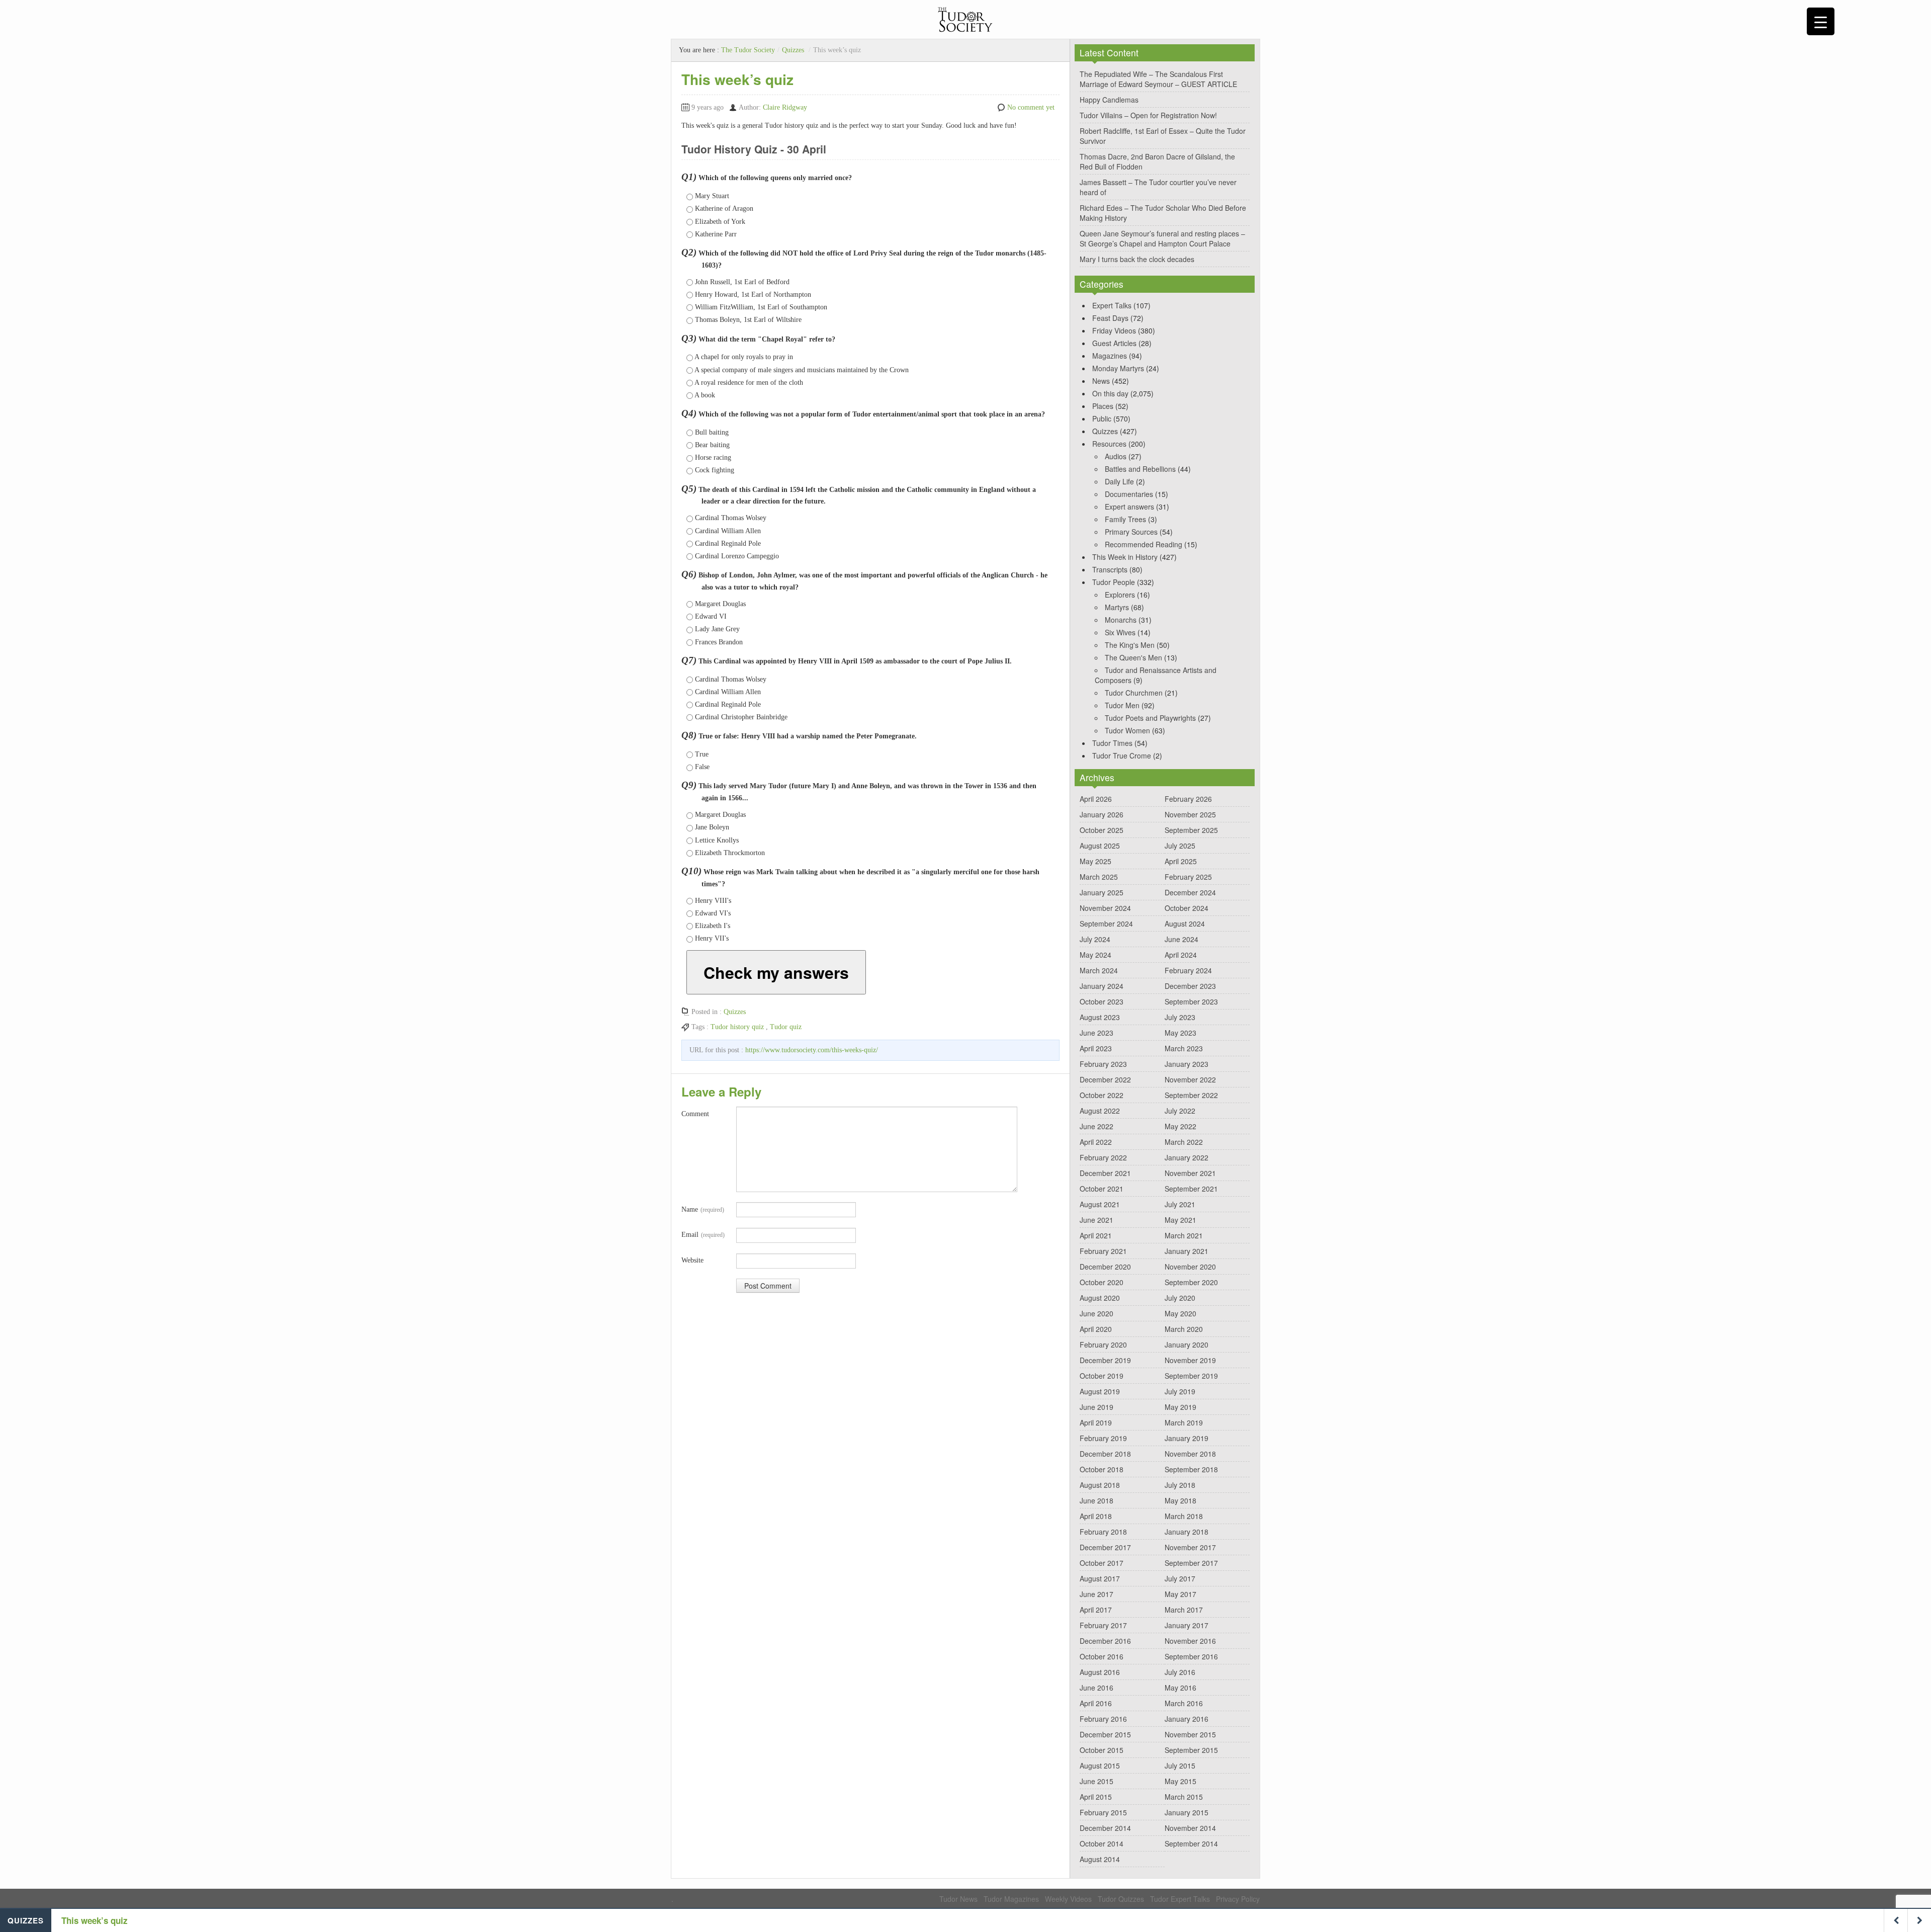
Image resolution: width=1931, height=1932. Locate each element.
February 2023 (1103, 1064)
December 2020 (1105, 1267)
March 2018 (1184, 1516)
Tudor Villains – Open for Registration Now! (1148, 115)
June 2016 (1096, 1688)
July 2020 (1180, 1298)
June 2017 (1096, 1594)
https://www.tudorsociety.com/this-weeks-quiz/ (812, 1050)
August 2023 (1100, 1017)
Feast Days (1110, 318)
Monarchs (1121, 620)
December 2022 (1105, 1079)
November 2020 (1190, 1267)
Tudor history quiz (737, 1027)
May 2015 (1180, 1781)
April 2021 (1096, 1235)
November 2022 (1190, 1079)
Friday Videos (1114, 330)
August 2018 (1100, 1485)
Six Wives (1120, 632)
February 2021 (1103, 1251)
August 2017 (1100, 1578)
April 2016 (1096, 1703)
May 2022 (1180, 1126)
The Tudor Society (748, 50)
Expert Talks (1112, 305)
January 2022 (1187, 1157)
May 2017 (1180, 1594)
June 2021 (1096, 1220)
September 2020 (1191, 1282)
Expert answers (1129, 507)
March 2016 (1184, 1703)
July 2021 (1180, 1204)
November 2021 (1190, 1173)
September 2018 (1191, 1469)
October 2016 (1102, 1656)
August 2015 (1100, 1766)
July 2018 (1180, 1485)
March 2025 (1099, 877)
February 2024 (1188, 970)
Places (1103, 406)
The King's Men (1130, 645)
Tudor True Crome (1122, 755)
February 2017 (1103, 1625)
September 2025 (1191, 830)
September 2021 (1191, 1189)
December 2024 (1190, 892)
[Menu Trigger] (1821, 21)
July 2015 (1180, 1766)
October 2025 (1102, 830)
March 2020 (1184, 1329)
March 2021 (1184, 1235)
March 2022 (1184, 1142)
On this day (1110, 393)
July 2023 (1180, 1017)
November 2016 (1190, 1641)
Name (703, 1209)
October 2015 (1102, 1750)
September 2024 (1106, 923)
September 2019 (1191, 1376)
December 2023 (1190, 986)
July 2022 (1180, 1111)
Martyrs (1117, 607)
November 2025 (1190, 814)
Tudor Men (1122, 705)
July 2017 (1180, 1578)
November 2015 (1190, 1734)
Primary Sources (1131, 532)
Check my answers (776, 972)
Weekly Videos (1068, 1899)
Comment (695, 1114)
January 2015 (1187, 1812)
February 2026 (1188, 799)
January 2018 (1187, 1532)
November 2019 (1190, 1360)
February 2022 (1103, 1157)
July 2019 (1180, 1391)
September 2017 (1191, 1563)
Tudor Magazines (1011, 1899)
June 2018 (1096, 1500)
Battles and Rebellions (1140, 469)
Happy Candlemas (1109, 100)
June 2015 (1096, 1781)
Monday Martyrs (1118, 368)
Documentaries (1129, 494)
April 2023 (1096, 1048)
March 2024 (1099, 970)
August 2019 (1100, 1391)
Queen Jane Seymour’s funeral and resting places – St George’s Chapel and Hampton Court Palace (1162, 238)
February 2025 (1188, 877)
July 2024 (1095, 939)
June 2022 (1096, 1126)
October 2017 (1102, 1563)
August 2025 (1100, 846)
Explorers (1120, 595)
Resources (1109, 444)
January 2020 (1187, 1345)
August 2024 (1185, 923)
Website (692, 1260)
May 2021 (1180, 1220)
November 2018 (1190, 1454)
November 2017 (1190, 1547)
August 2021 (1100, 1204)
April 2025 (1181, 861)
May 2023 (1180, 1033)
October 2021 (1102, 1189)
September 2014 (1191, 1843)
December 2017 (1105, 1547)
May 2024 (1095, 955)
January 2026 (1102, 814)
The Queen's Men (1133, 657)
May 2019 (1180, 1407)
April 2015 (1096, 1797)
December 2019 (1105, 1360)
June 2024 (1181, 939)
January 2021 (1187, 1251)
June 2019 (1096, 1407)
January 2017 (1187, 1625)
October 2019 (1102, 1376)
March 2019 (1184, 1422)
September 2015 (1191, 1750)
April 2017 (1096, 1610)
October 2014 (1102, 1843)
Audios (1116, 456)
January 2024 (1102, 986)
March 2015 (1184, 1797)
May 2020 (1180, 1313)
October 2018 (1102, 1469)
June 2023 (1096, 1033)
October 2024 (1187, 908)
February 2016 (1103, 1719)
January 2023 (1187, 1064)
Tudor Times (1112, 743)
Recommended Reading (1144, 544)
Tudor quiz (786, 1027)
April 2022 (1096, 1142)
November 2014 (1190, 1828)
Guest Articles (1114, 343)
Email (703, 1235)
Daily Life (1119, 481)
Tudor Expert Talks (1180, 1899)
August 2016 (1100, 1672)
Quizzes (793, 50)
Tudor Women (1127, 730)
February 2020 (1103, 1345)
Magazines (1110, 356)
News (1101, 381)
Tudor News (958, 1899)
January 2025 (1102, 892)
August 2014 (1100, 1859)
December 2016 (1105, 1641)
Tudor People (1114, 582)
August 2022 (1100, 1111)
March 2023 (1184, 1048)
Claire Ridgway (785, 107)
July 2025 (1180, 846)
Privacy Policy (1238, 1899)
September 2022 (1191, 1095)
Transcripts (1110, 569)
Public (1102, 418)
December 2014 (1105, 1828)
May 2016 (1180, 1688)
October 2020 (1102, 1282)
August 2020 (1100, 1298)
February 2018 (1103, 1532)
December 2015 (1105, 1734)
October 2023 (1102, 1001)
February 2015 (1103, 1812)
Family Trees (1125, 519)
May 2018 (1180, 1500)
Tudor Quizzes (1121, 1899)
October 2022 (1102, 1095)
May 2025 (1095, 861)
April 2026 (1096, 799)
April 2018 (1096, 1516)
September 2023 (1191, 1001)
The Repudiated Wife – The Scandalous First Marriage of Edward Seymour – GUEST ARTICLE (1158, 79)
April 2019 (1096, 1422)
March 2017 (1184, 1610)
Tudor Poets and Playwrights (1150, 718)
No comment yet (1031, 107)
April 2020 (1096, 1329)
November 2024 (1105, 908)
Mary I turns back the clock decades (1137, 259)
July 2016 (1180, 1672)
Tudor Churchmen (1134, 693)
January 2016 (1187, 1719)
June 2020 (1096, 1313)
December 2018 (1105, 1454)
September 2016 (1191, 1656)
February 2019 (1103, 1438)
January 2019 (1187, 1438)
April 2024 (1181, 955)
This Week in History (1125, 557)
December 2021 (1105, 1173)
